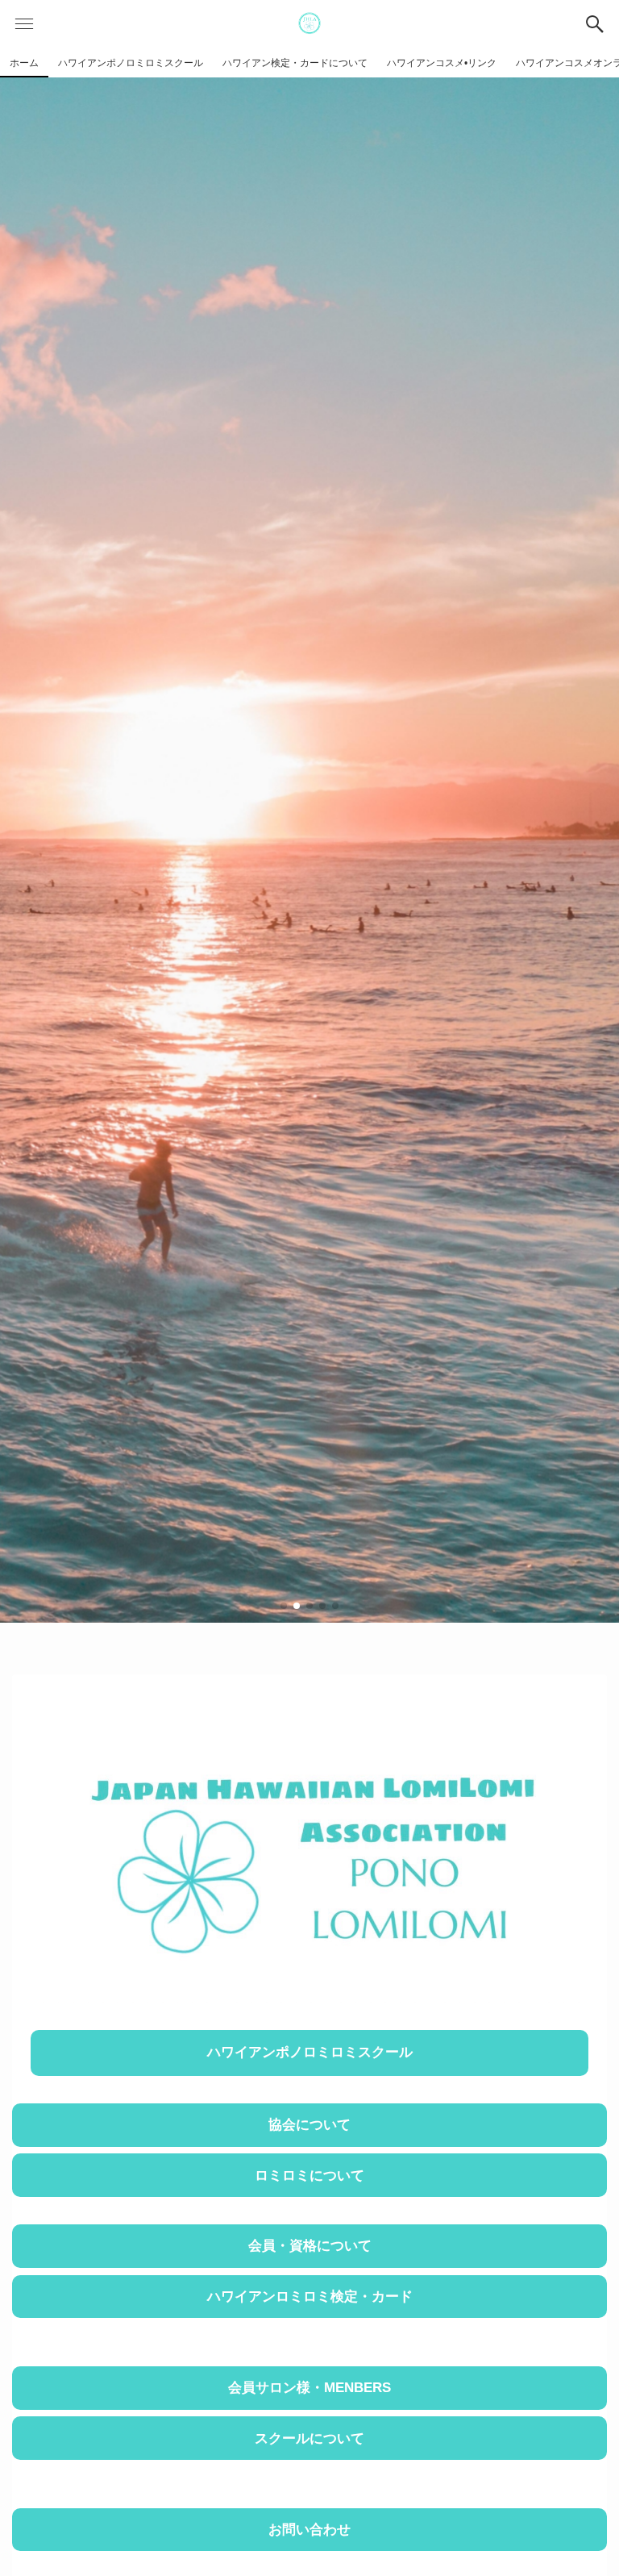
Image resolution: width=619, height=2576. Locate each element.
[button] (595, 24)
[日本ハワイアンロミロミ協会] (309, 24)
